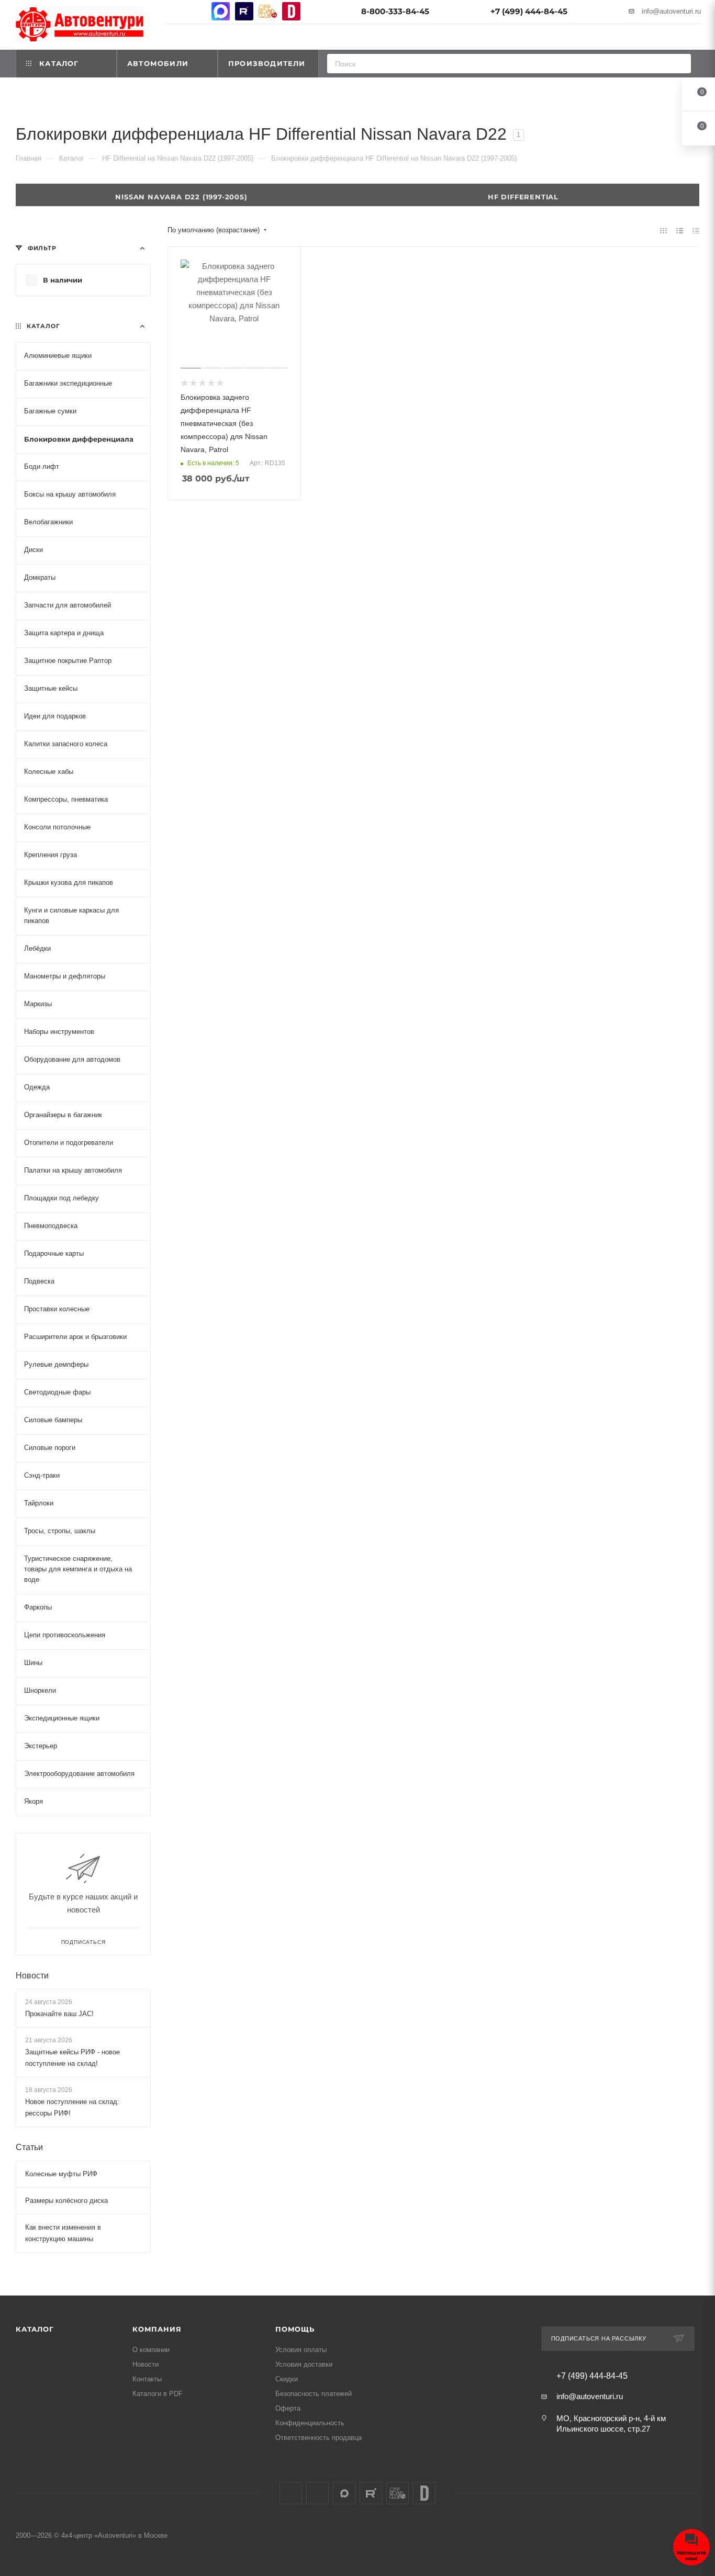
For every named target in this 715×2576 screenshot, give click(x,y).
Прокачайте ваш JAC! (59, 2013)
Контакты (147, 2379)
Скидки (287, 2379)
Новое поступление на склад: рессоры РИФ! (72, 2107)
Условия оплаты (301, 2350)
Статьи (29, 2147)
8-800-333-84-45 (395, 11)
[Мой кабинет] (696, 38)
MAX (221, 11)
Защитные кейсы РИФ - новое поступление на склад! (72, 2058)
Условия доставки (304, 2364)
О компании (151, 2350)
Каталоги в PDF (158, 2394)
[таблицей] (696, 230)
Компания (157, 2329)
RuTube (244, 11)
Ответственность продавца (319, 2438)
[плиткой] (663, 230)
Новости (32, 1975)
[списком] (680, 230)
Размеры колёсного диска (66, 2201)
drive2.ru (291, 11)
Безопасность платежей (314, 2394)
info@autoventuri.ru (671, 11)
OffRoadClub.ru (268, 11)
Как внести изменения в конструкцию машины (63, 2233)
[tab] (528, 195)
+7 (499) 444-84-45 (529, 11)
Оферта (288, 2408)
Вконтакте (174, 11)
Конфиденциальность (310, 2423)
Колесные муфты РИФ (61, 2174)
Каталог (35, 2329)
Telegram (197, 11)
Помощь (295, 2329)
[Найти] (680, 64)
